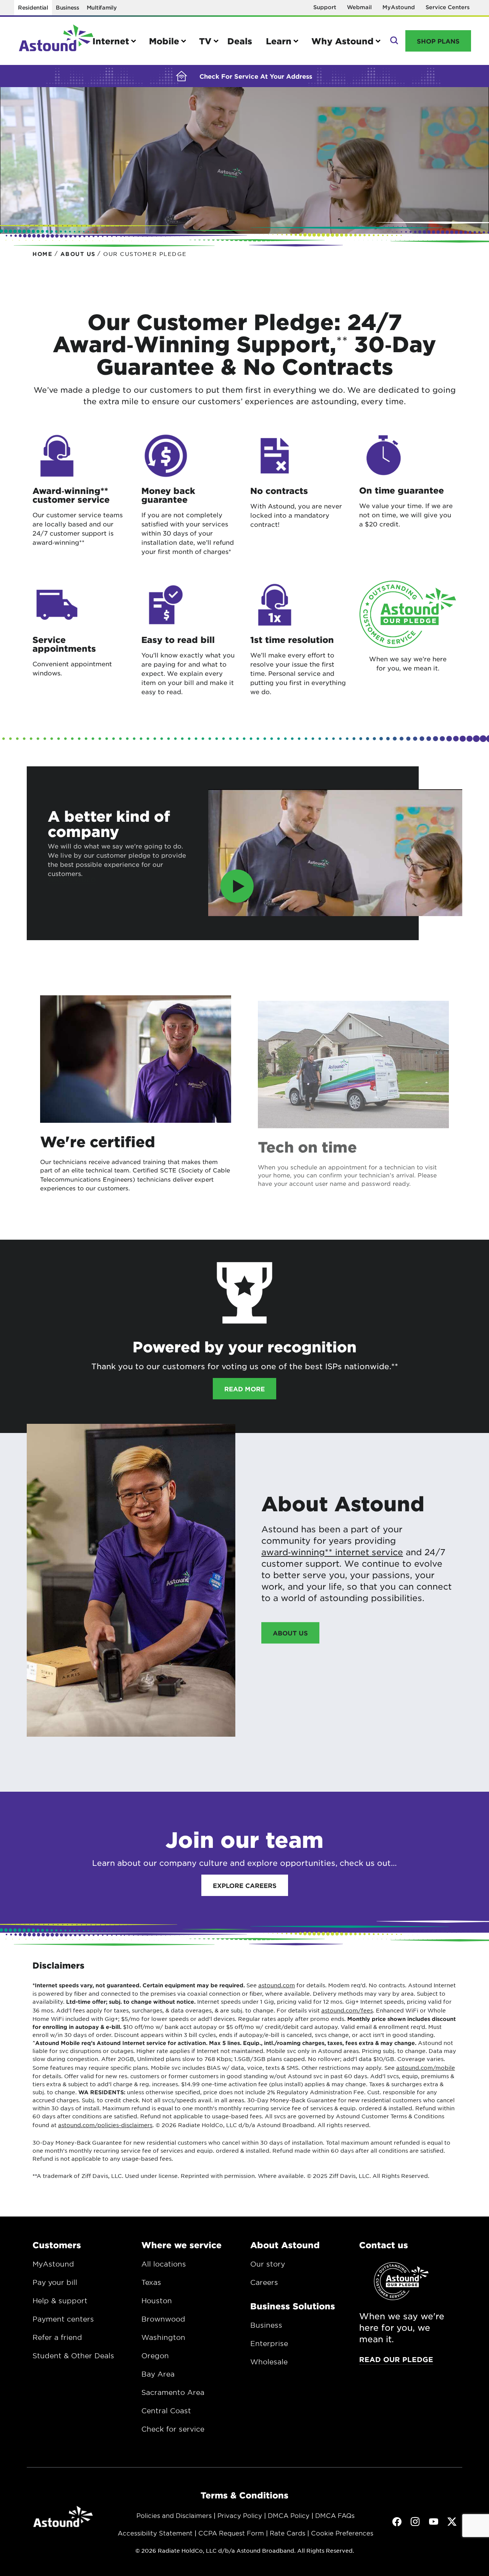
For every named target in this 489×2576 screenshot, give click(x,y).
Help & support (60, 2301)
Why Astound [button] (342, 41)
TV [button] (205, 41)
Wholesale (269, 2362)
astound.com (277, 1985)
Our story (268, 2264)
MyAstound (399, 7)
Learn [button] (279, 41)
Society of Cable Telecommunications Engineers (135, 1175)
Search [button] (393, 41)
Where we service (181, 2245)
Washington (163, 2337)
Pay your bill (55, 2282)
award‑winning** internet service (332, 1552)
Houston (157, 2301)
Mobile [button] (164, 41)
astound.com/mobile (426, 2068)
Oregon (155, 2356)
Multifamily (102, 7)
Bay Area (158, 2374)
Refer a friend (57, 2337)
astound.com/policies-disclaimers (105, 2125)
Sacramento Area (173, 2392)
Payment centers (63, 2319)
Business (67, 7)
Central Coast (166, 2411)
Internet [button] (111, 41)
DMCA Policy (289, 2515)
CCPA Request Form (231, 2533)
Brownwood (163, 2319)
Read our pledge (396, 2359)
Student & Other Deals (73, 2356)
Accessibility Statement (155, 2533)
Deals (240, 41)
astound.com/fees (347, 2010)
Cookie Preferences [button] (342, 2533)
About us (290, 1633)
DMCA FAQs (335, 2515)
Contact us (384, 2245)
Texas (151, 2282)
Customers (57, 2245)
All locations (164, 2264)
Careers (264, 2282)
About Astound (285, 2245)
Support (325, 7)
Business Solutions (293, 2306)
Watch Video (72, 879)
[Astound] (56, 41)
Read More (244, 1389)
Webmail (359, 7)
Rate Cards (287, 2533)
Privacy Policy (240, 2515)
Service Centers (448, 7)
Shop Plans (438, 41)
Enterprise (269, 2343)
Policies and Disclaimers (174, 2515)
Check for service (173, 2429)
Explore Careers (245, 1885)
